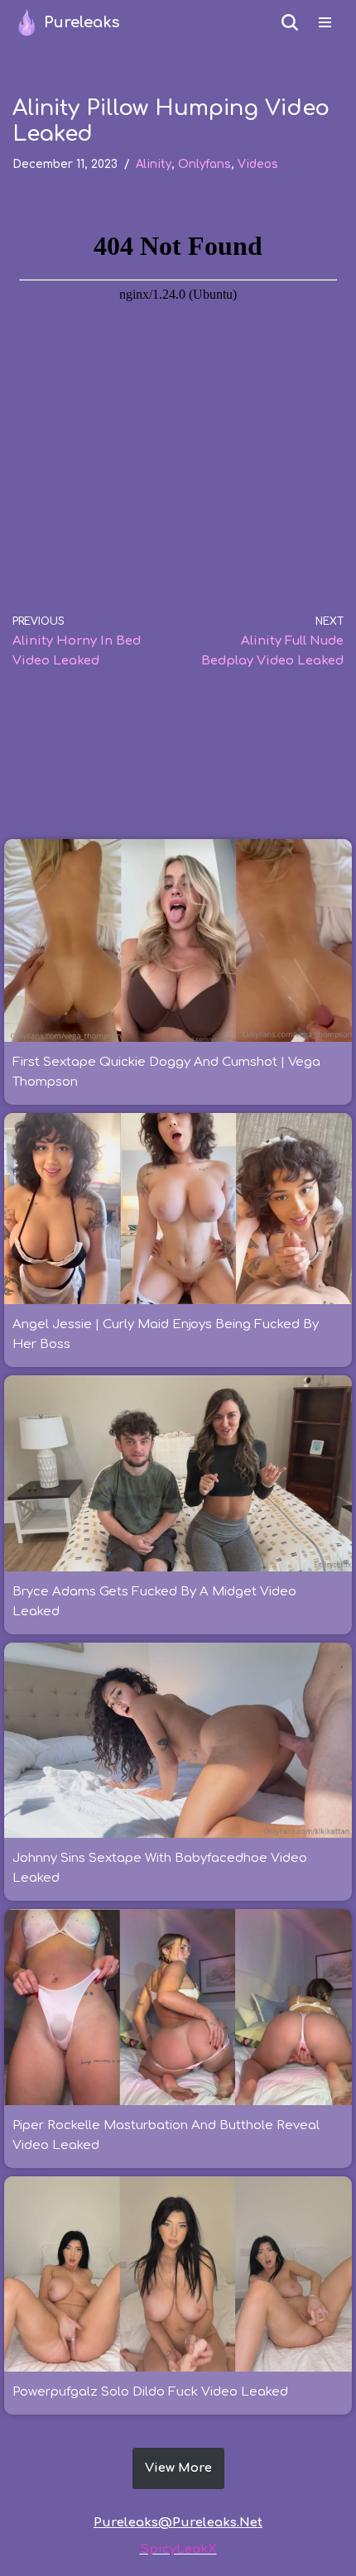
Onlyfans (204, 164)
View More (178, 2468)
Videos (258, 164)
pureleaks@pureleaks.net (178, 2523)
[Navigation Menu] (325, 22)
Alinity (154, 164)
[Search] (290, 22)
